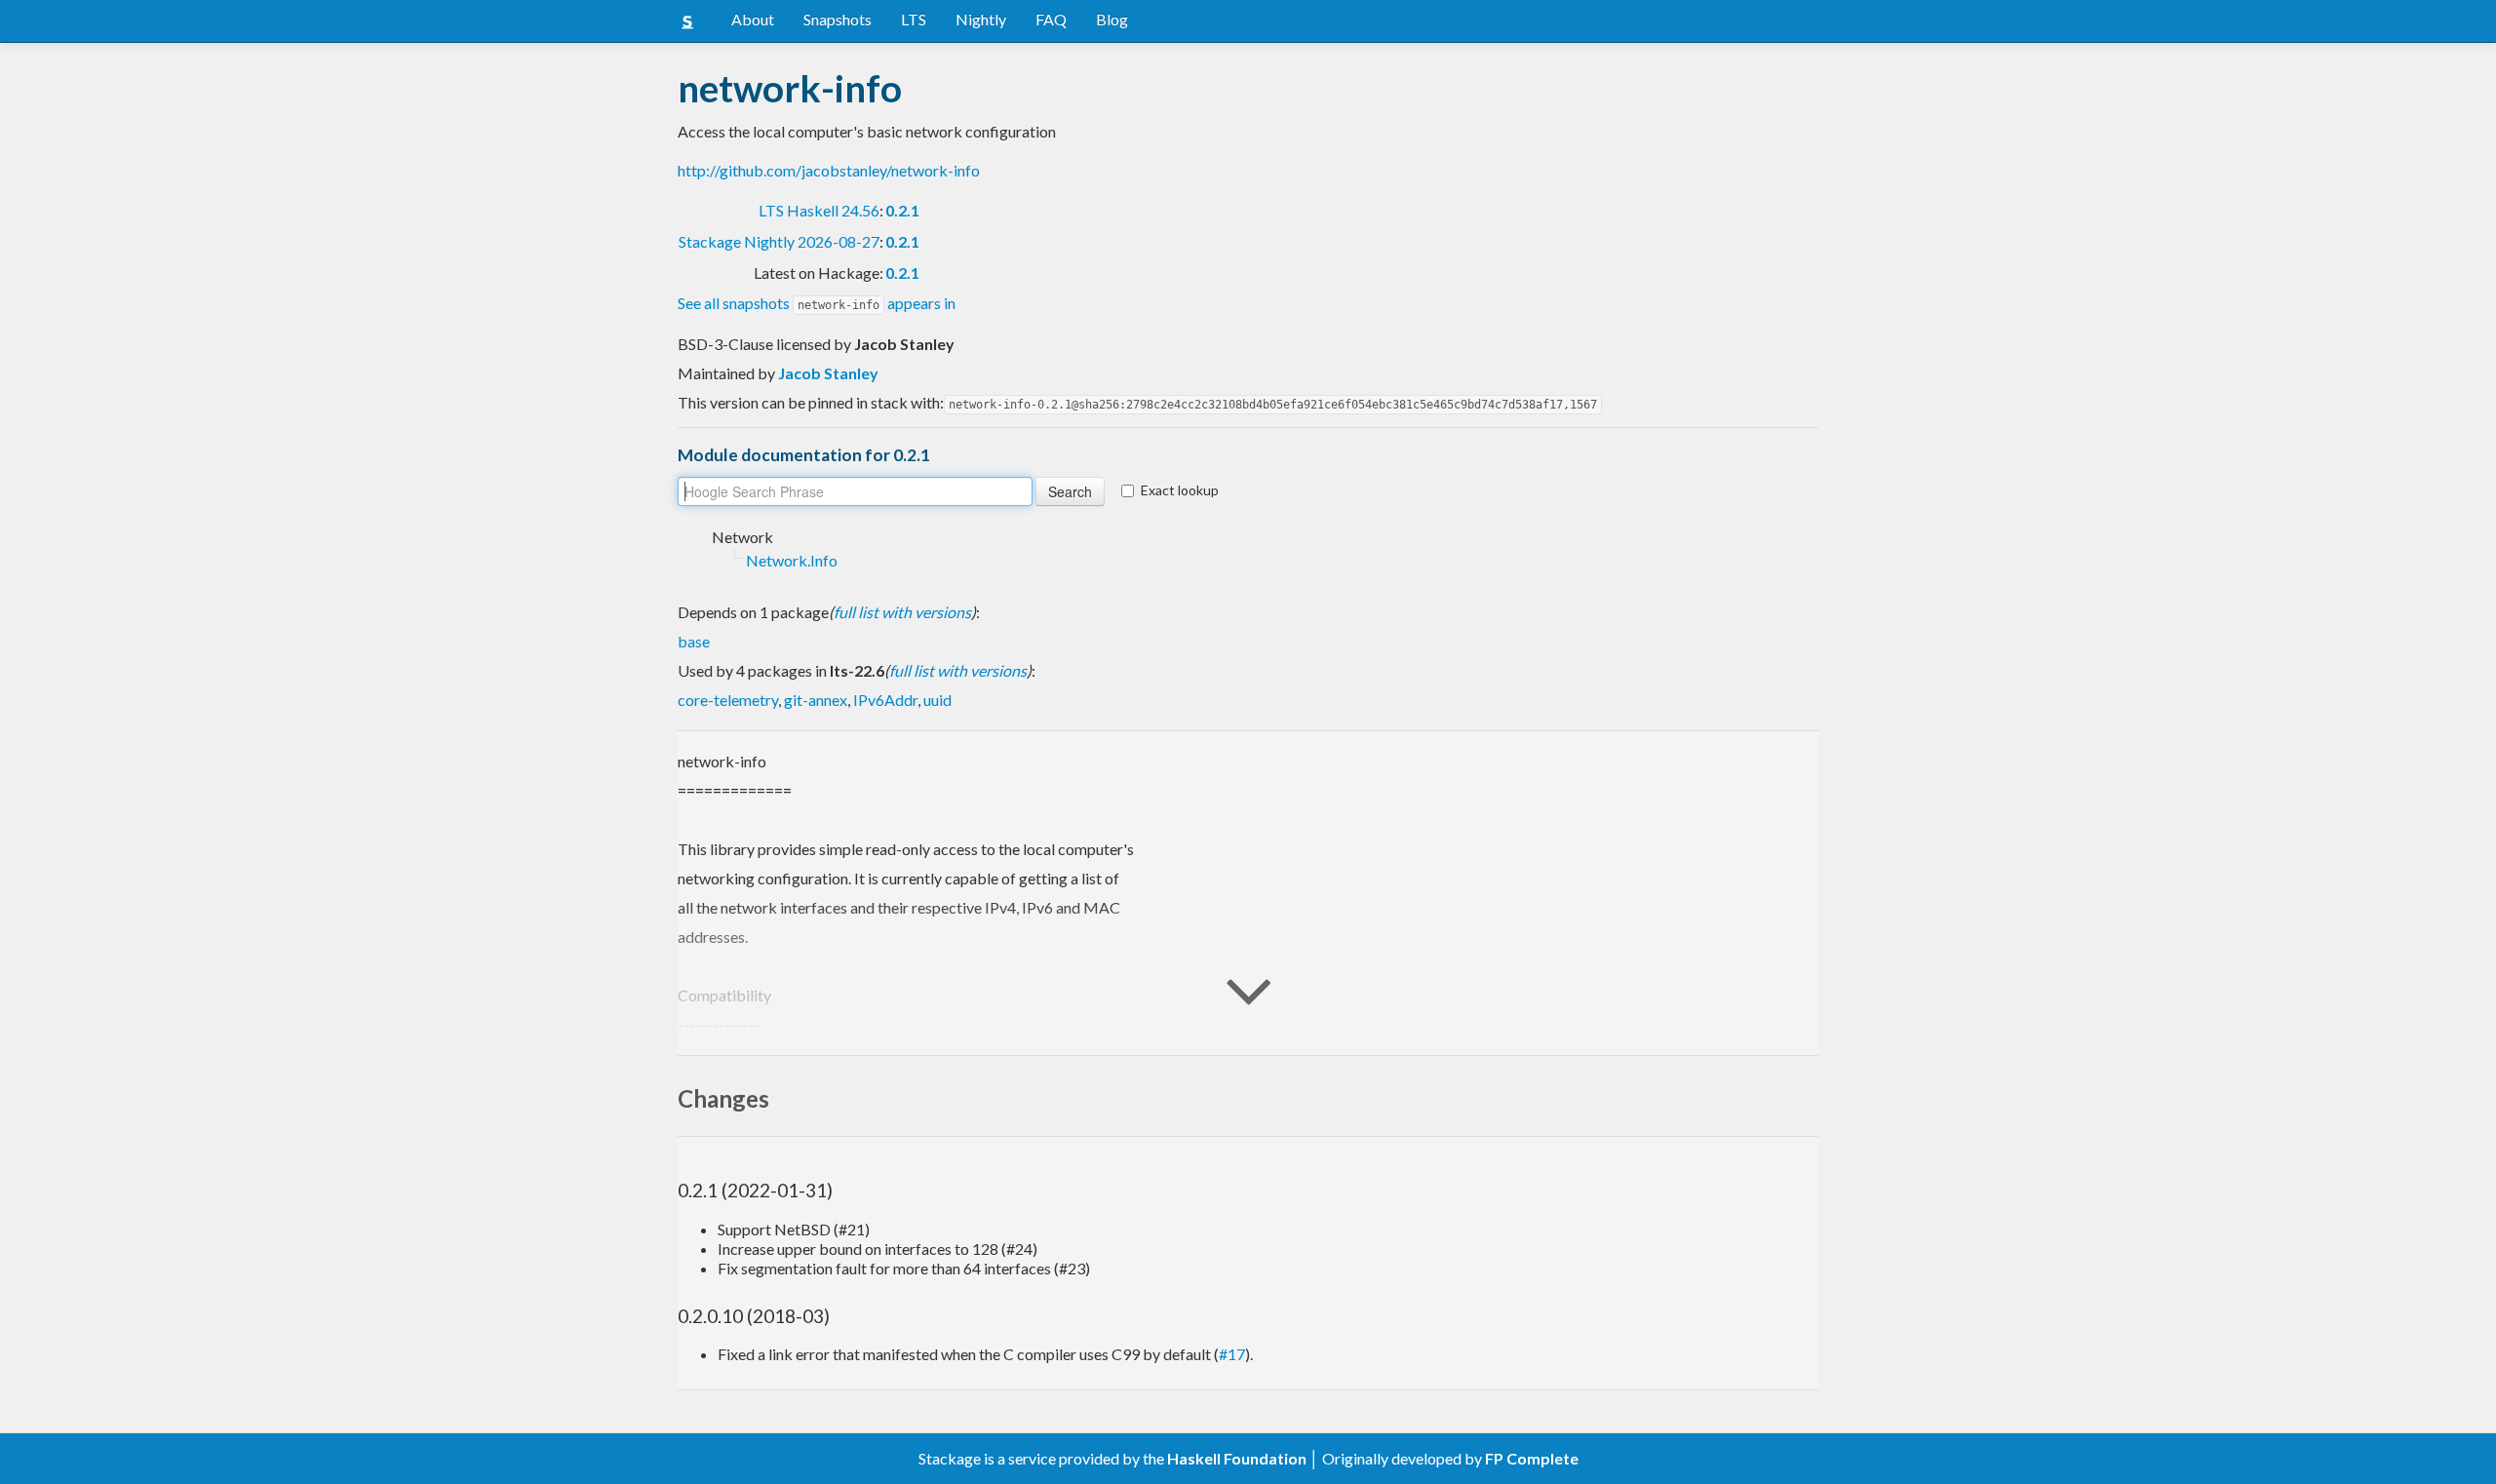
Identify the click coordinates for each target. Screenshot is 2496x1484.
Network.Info (792, 560)
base (694, 641)
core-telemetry (728, 700)
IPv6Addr (885, 700)
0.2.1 (902, 210)
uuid (937, 700)
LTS (914, 19)
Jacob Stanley (828, 373)
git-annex (816, 700)
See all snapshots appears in (817, 303)
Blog (1112, 19)
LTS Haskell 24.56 (819, 210)
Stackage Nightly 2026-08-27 (779, 241)
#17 (1232, 1354)
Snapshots (838, 19)
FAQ (1051, 19)
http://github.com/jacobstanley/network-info (829, 170)
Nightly (981, 19)
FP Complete (1532, 1458)
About (753, 19)
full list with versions (902, 612)
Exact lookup (1180, 490)
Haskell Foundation (1237, 1458)
